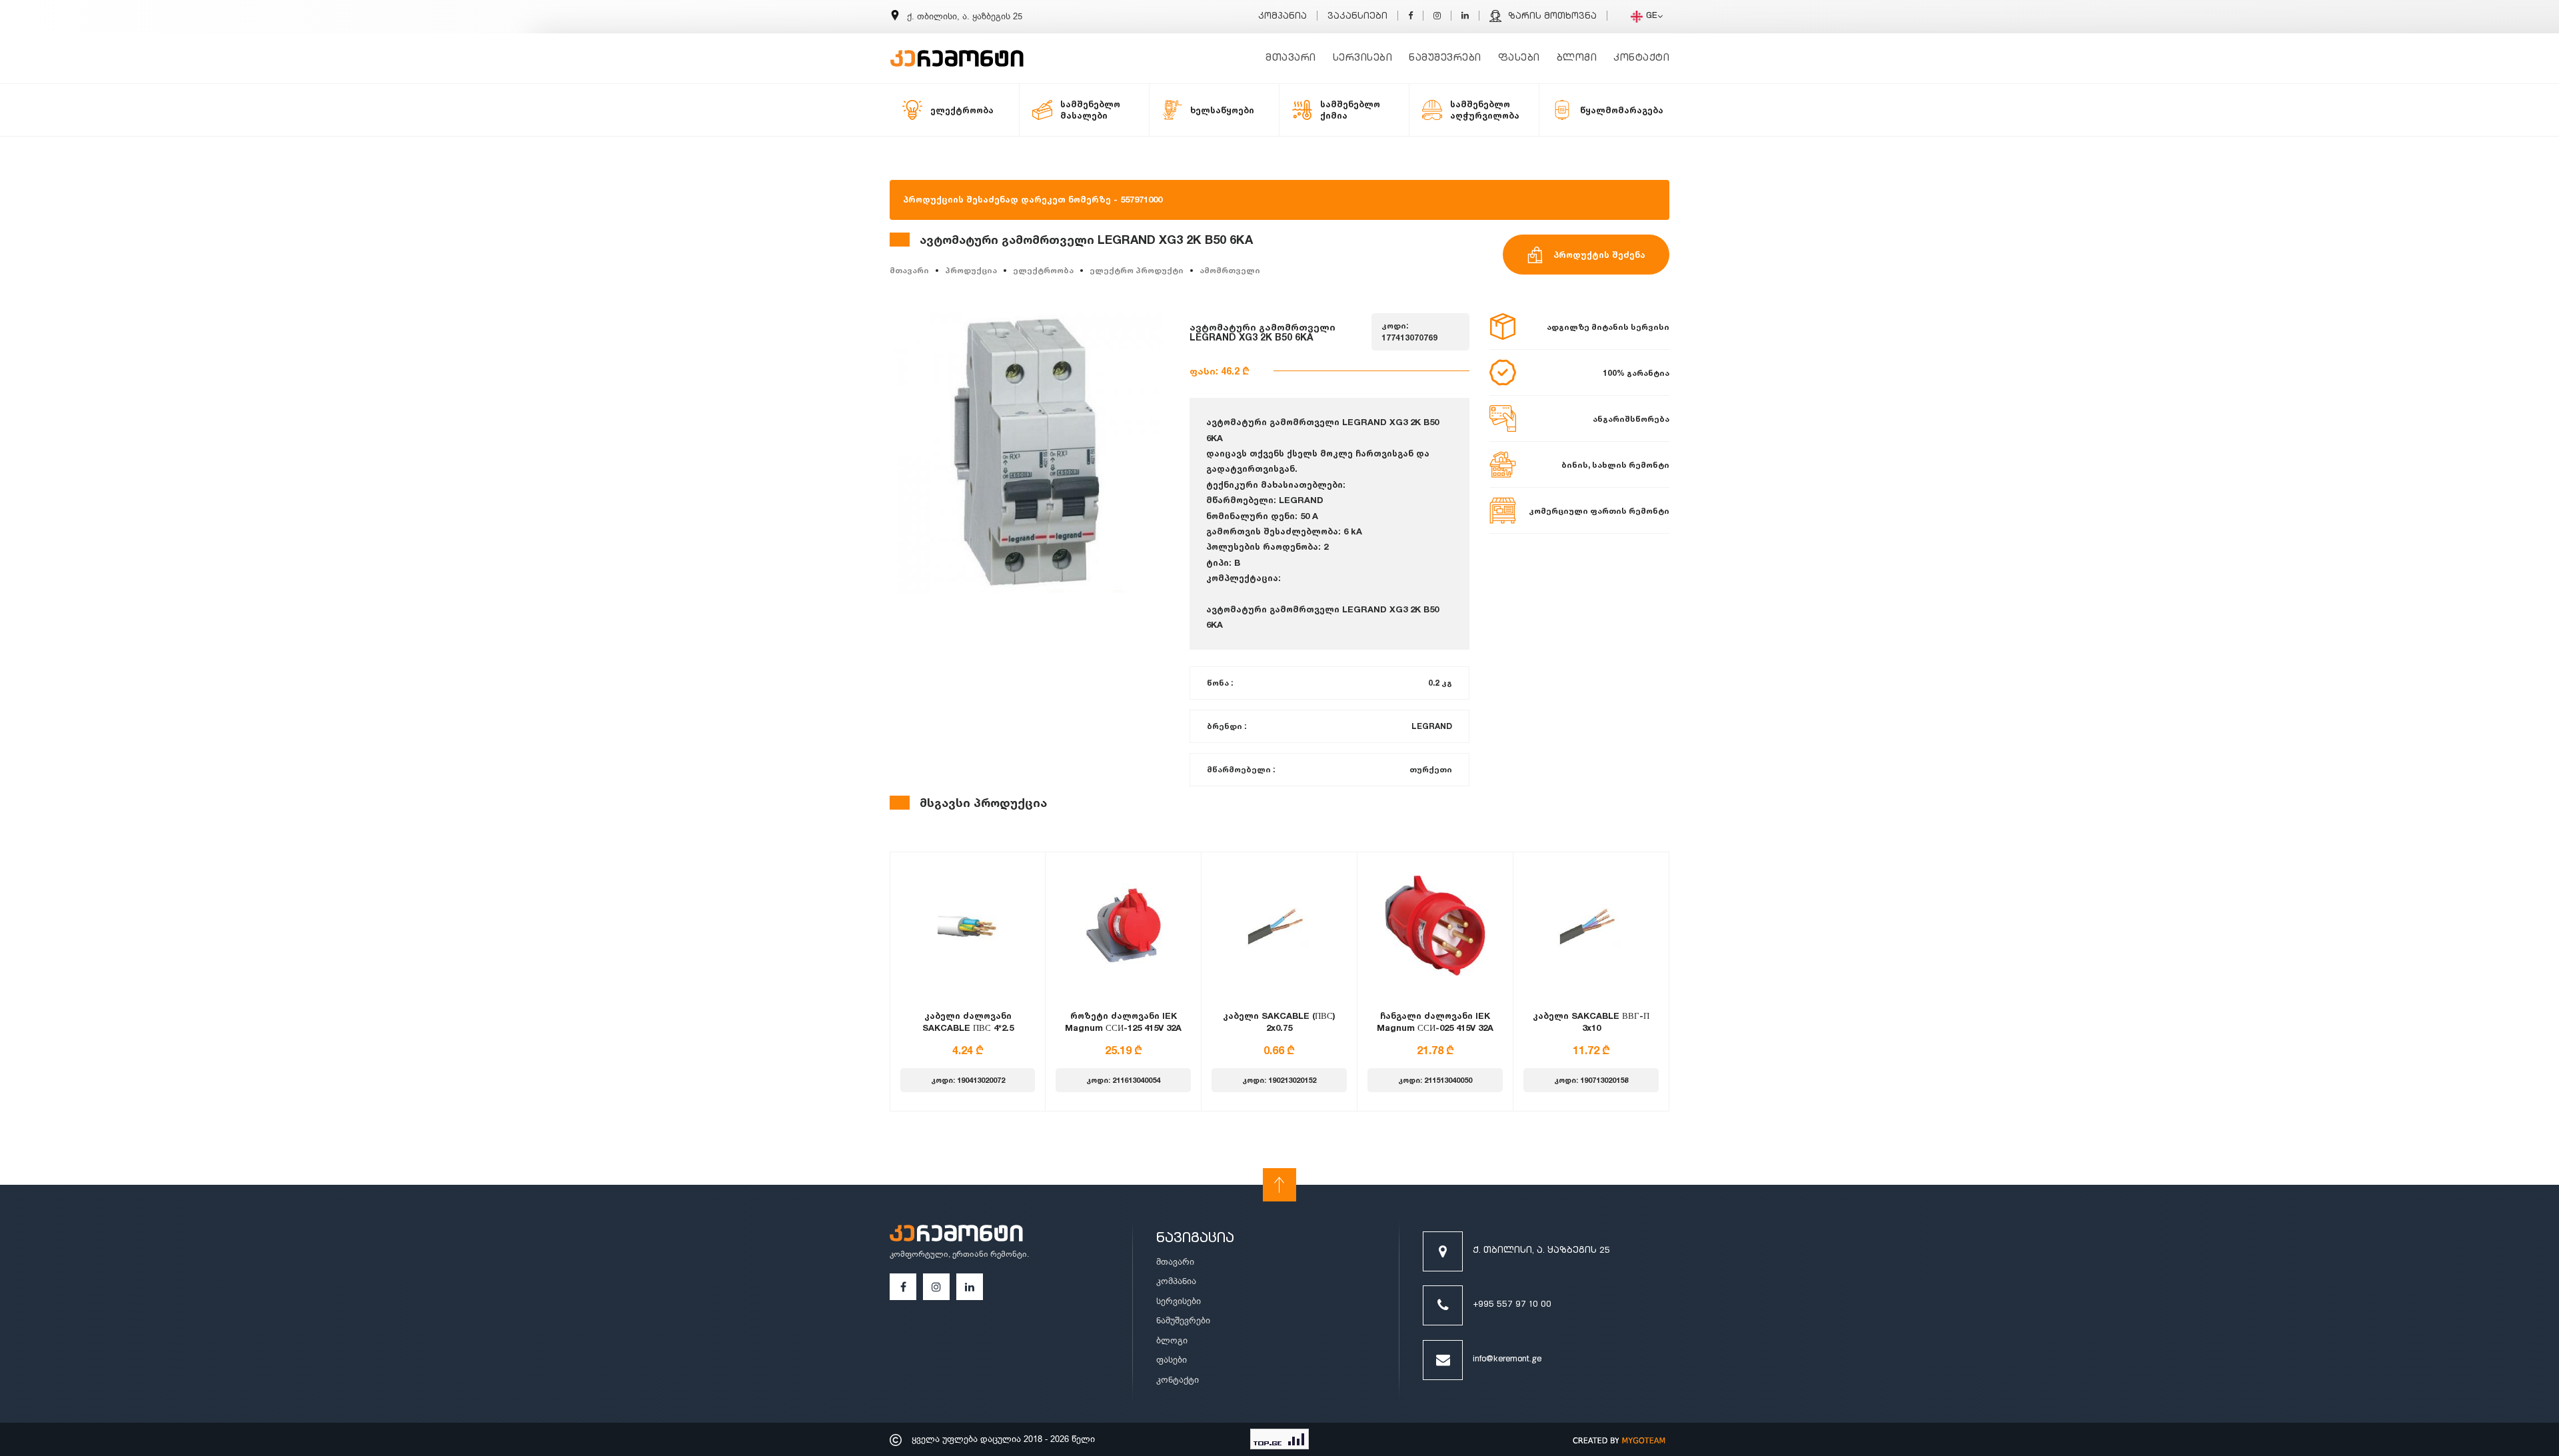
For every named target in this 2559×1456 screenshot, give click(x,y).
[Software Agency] (1619, 1439)
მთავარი (1291, 58)
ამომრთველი (1230, 270)
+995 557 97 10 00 (1512, 1305)
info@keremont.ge (1507, 1360)
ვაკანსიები (1357, 17)
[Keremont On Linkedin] (1465, 17)
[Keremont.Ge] (957, 50)
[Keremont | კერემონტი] (956, 1235)
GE (1652, 16)
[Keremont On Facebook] (1410, 17)
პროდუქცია (971, 270)
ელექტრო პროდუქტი (1137, 270)
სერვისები (1363, 58)
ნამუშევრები (1445, 58)
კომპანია (1282, 17)
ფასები (1519, 58)
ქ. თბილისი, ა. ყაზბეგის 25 (1541, 1251)
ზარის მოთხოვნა (1552, 17)
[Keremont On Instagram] (1437, 17)
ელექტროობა (1043, 270)
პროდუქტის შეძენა (1599, 255)
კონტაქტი (1641, 58)
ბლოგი (1577, 58)
